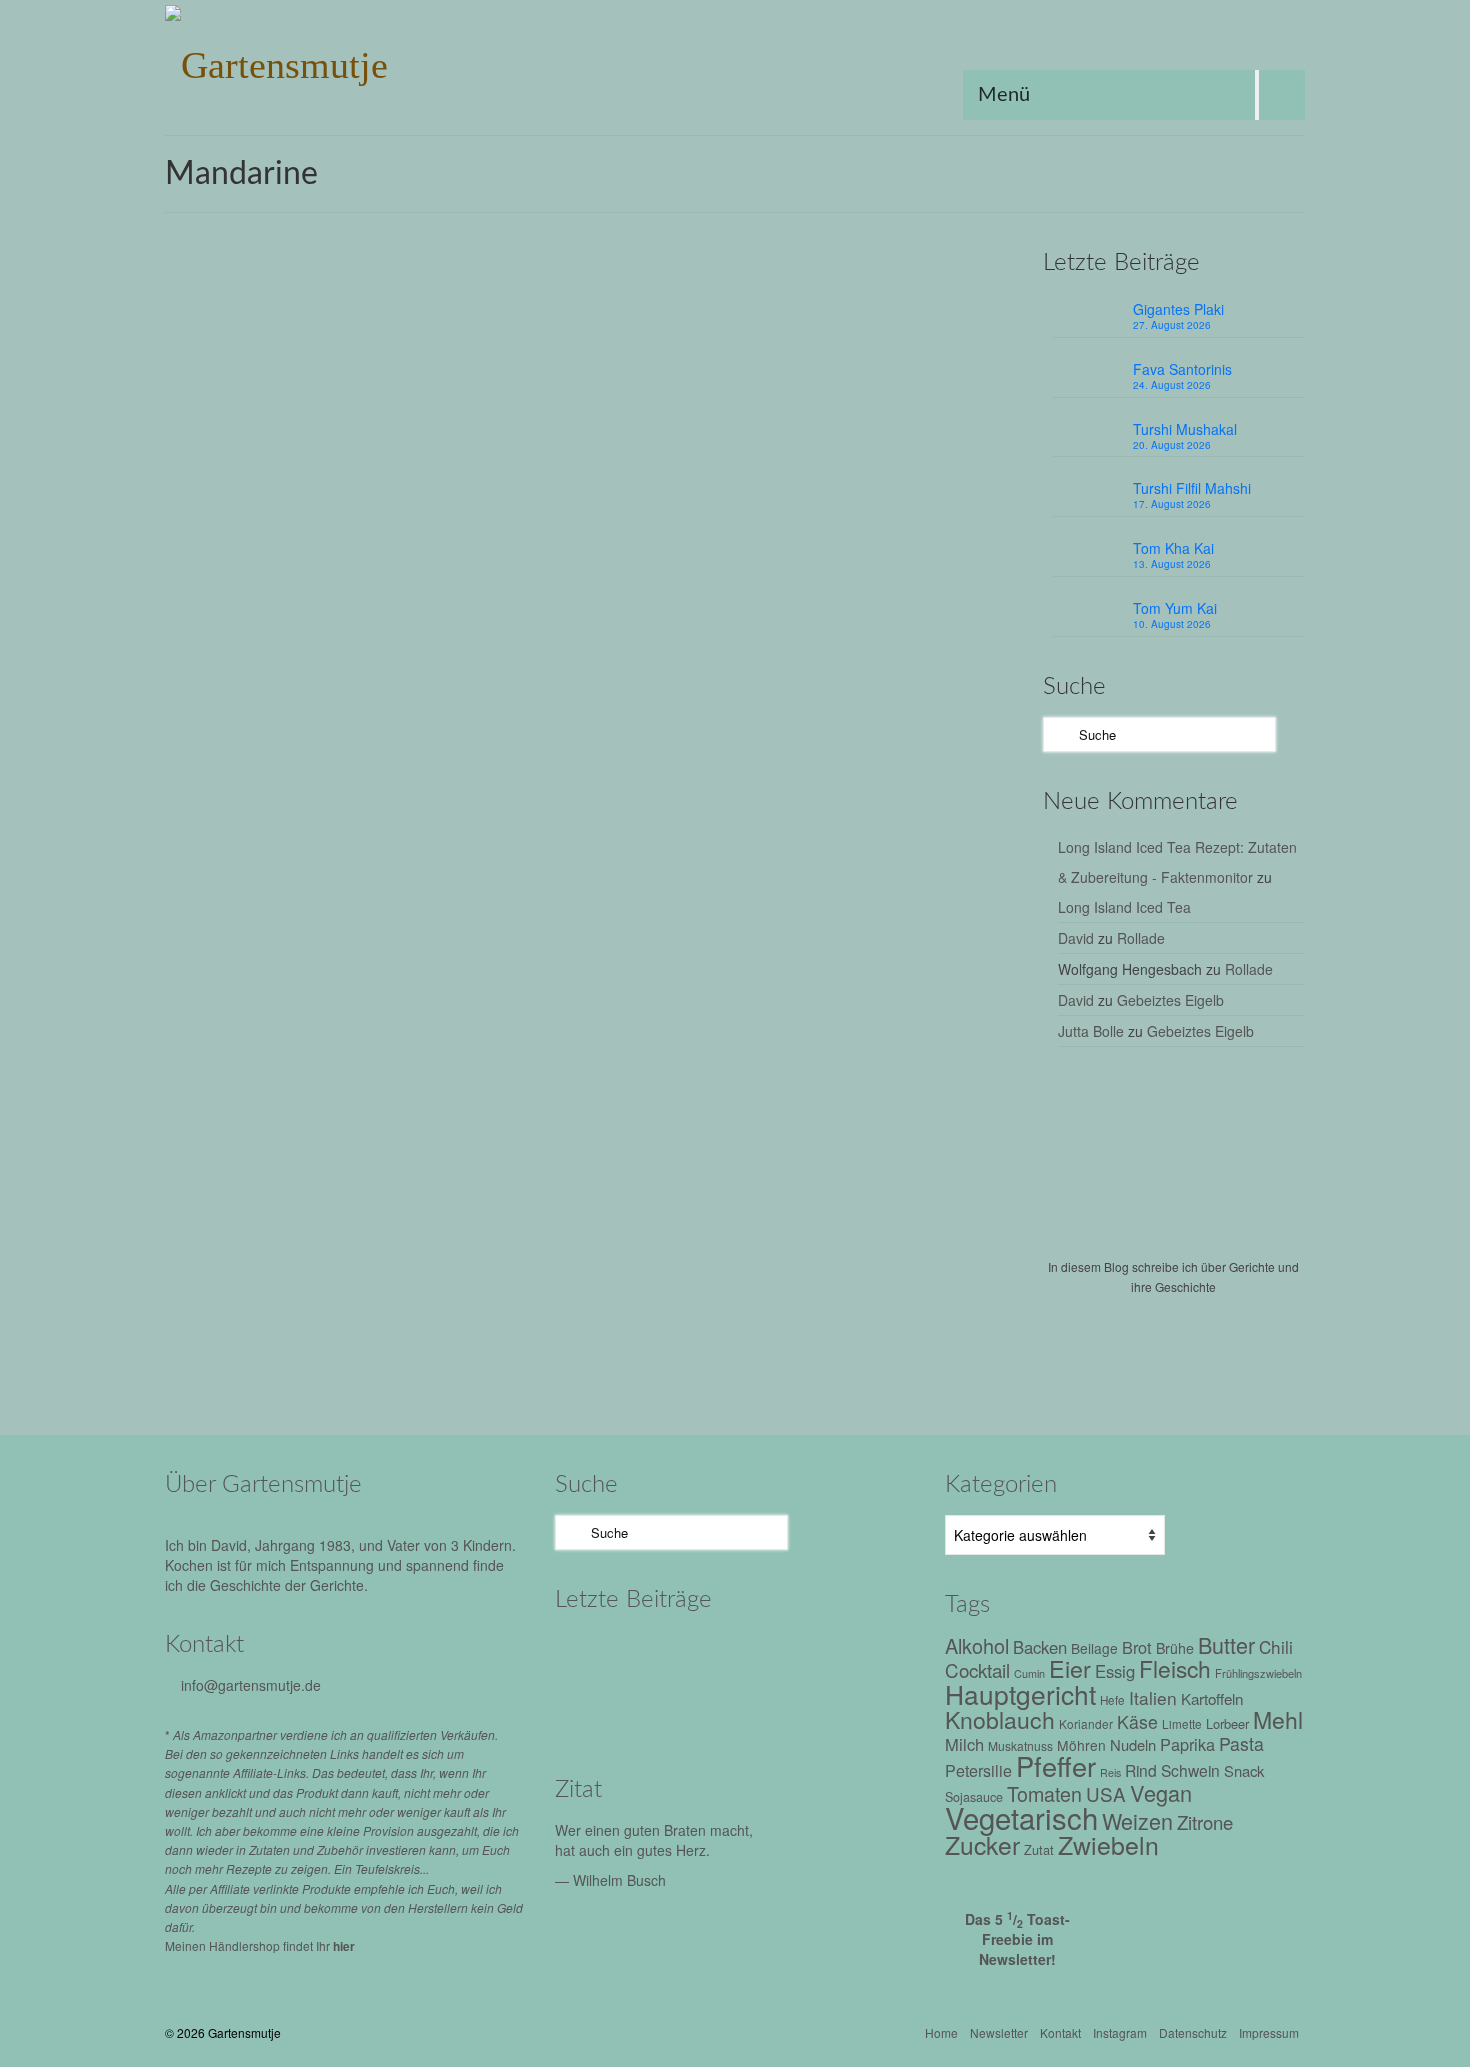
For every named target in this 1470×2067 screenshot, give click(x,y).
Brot (1137, 1647)
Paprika (1187, 1744)
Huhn (977, 540)
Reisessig (839, 562)
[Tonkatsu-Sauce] (333, 815)
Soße (718, 968)
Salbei (935, 946)
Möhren (552, 946)
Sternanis (662, 584)
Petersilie (978, 1770)
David (1076, 938)
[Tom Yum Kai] (682, 1710)
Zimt (894, 968)
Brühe (602, 540)
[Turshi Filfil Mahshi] (852, 1655)
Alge (551, 924)
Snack (1244, 1770)
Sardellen (557, 968)
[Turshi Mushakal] (767, 1655)
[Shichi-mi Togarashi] (333, 1221)
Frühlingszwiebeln (830, 540)
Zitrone (1205, 1822)
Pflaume (796, 946)
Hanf (669, 1350)
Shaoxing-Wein (958, 562)
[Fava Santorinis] (682, 1655)
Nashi (666, 946)
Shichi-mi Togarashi (585, 1372)
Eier (1070, 1668)
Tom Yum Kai (1175, 608)
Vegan (662, 1372)
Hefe (1112, 1700)
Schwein (1190, 1770)
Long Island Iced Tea (1124, 907)
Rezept (636, 344)
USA (706, 584)
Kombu (873, 924)
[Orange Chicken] (333, 431)
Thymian (762, 968)
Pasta (1241, 1743)
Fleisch (711, 540)
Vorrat (861, 968)
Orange (713, 562)
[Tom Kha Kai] (597, 1710)
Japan (766, 924)
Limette (1182, 1724)
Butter (1226, 1644)
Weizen (1137, 1820)
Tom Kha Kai (1173, 548)
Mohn (808, 1350)
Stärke (612, 584)
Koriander (1086, 1723)
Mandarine (657, 562)
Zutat (672, 728)
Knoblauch (560, 562)
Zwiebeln (556, 990)
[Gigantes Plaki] (597, 1655)
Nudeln (1133, 1744)
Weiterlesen (682, 494)
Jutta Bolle (1091, 1031)
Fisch (685, 924)
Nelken (707, 946)
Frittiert (755, 540)
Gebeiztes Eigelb (1170, 1000)
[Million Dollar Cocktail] (852, 1710)
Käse (1137, 1721)
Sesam (891, 562)
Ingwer (724, 924)
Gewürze (625, 1350)
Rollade (1141, 938)
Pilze (838, 946)
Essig (671, 540)
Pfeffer (757, 562)
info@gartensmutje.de (251, 1685)
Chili (637, 540)
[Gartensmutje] (345, 60)
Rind (1141, 1770)
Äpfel (584, 924)
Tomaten (815, 968)
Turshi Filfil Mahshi (1192, 488)
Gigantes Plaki (1178, 309)
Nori (841, 1350)
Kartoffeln (1212, 1698)
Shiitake (612, 968)
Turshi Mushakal (1185, 429)
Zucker (743, 584)
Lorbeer (920, 924)
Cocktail (977, 1669)
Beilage (1094, 1648)
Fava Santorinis (1182, 369)
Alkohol (559, 540)
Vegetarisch (718, 1372)
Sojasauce (560, 584)
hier (344, 1946)
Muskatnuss (611, 946)
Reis (793, 562)
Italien (1153, 1697)
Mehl (1278, 1719)
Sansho (980, 946)
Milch (964, 1744)
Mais (609, 562)
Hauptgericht (921, 540)
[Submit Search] (1058, 734)
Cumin (1029, 1673)
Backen (1040, 1647)
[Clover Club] (767, 1710)
